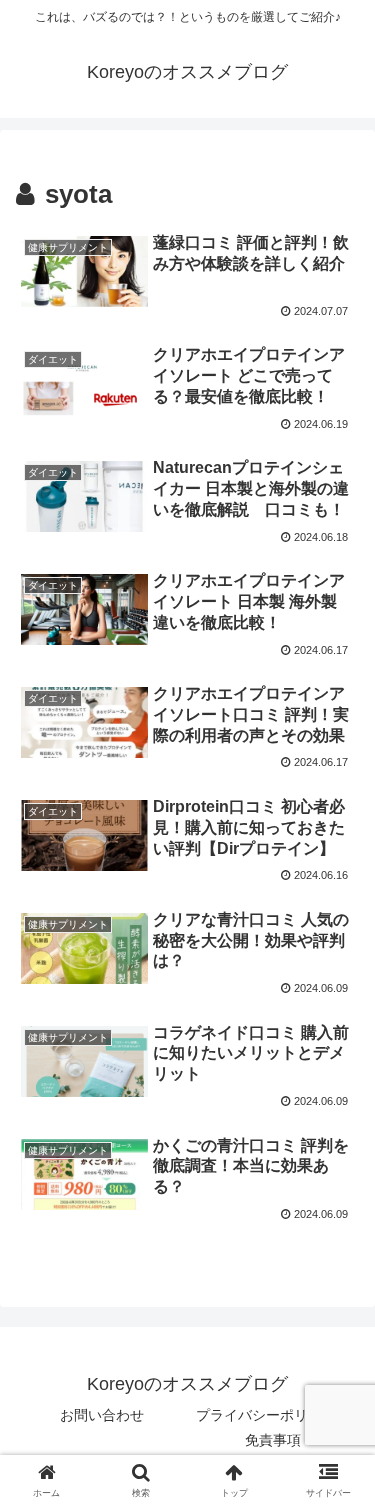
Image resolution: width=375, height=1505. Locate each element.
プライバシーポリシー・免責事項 (273, 1427)
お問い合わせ (102, 1415)
